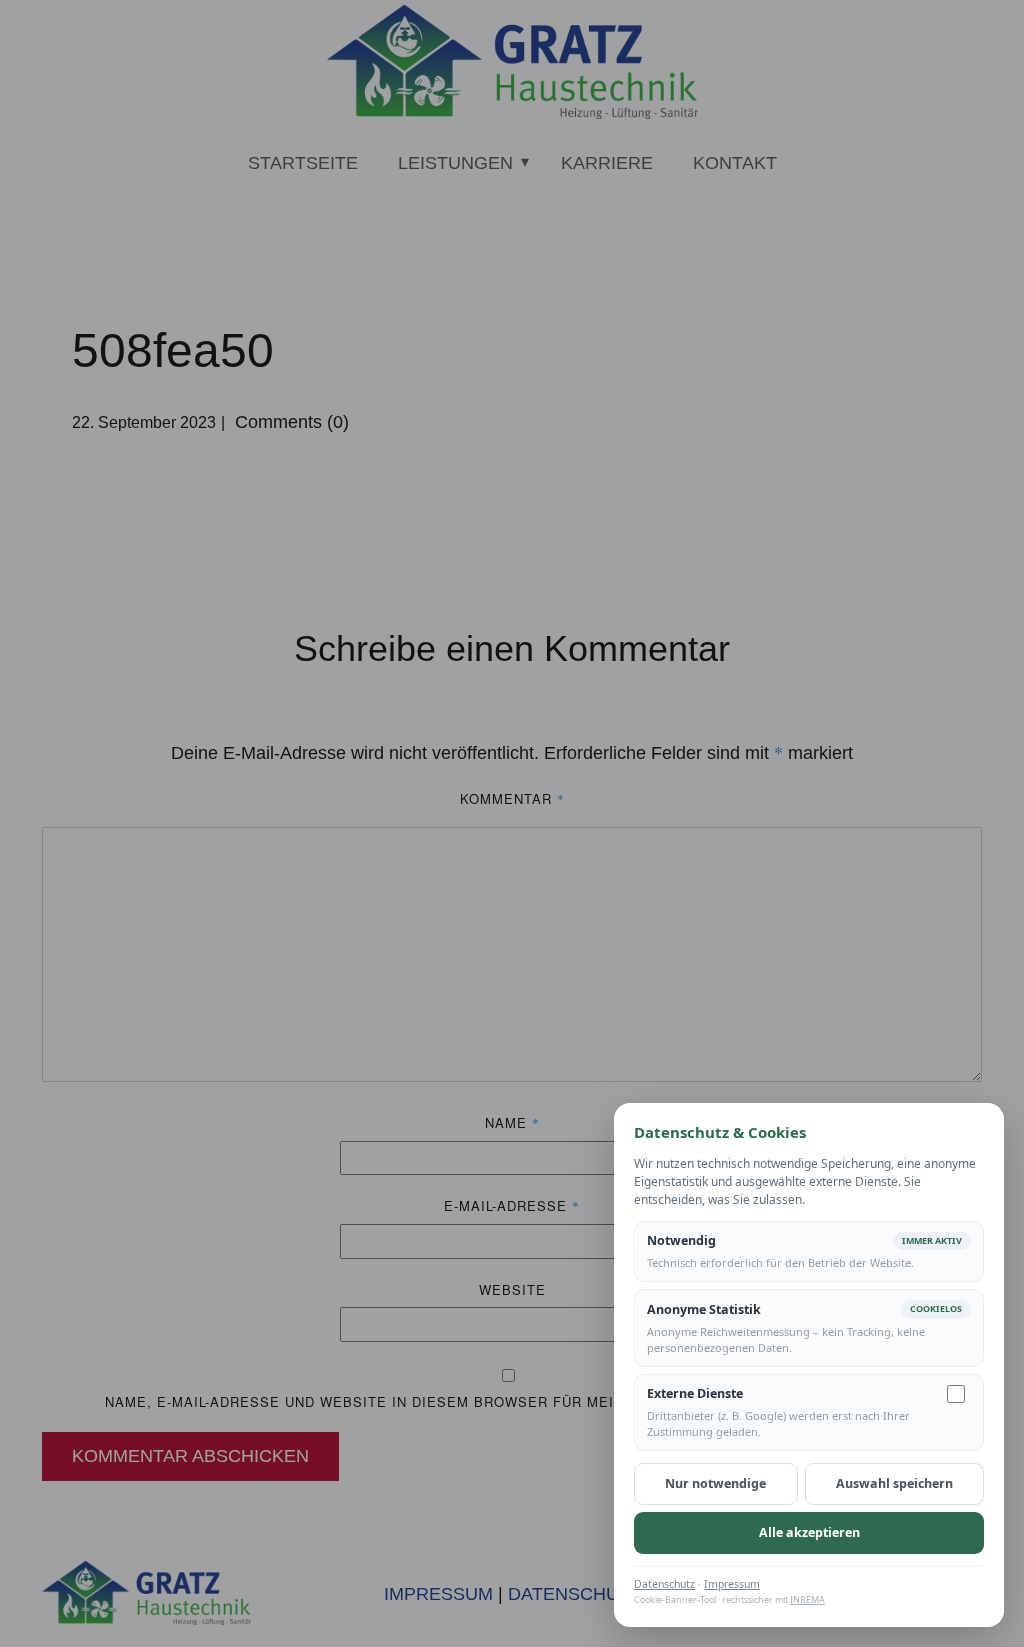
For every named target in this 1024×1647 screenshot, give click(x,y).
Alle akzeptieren (809, 1532)
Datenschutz (664, 1584)
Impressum (732, 1584)
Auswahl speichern (894, 1483)
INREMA (807, 1599)
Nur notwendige (715, 1483)
